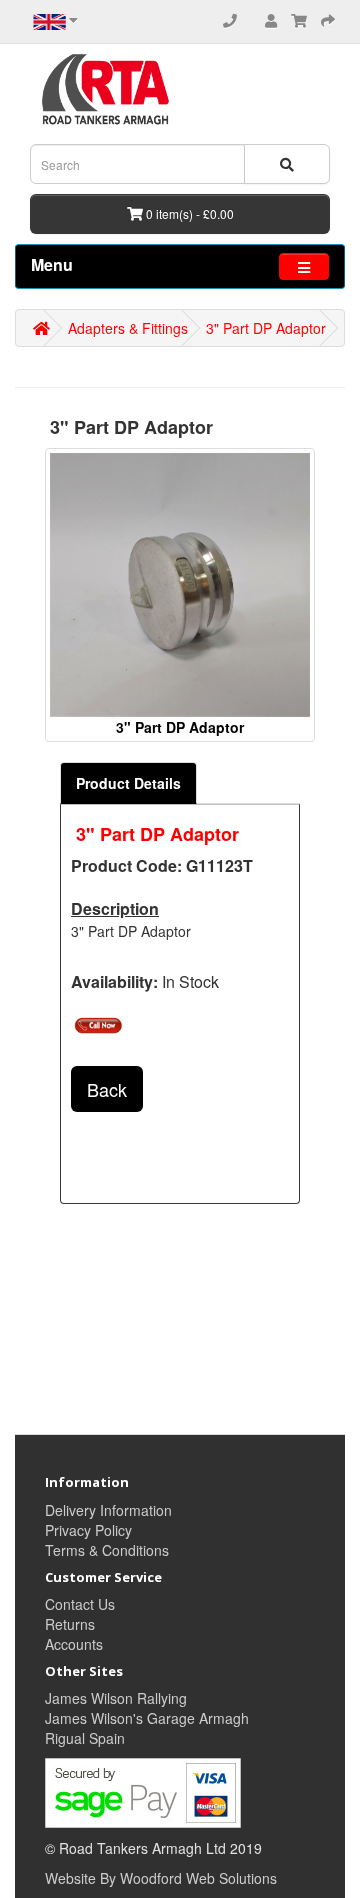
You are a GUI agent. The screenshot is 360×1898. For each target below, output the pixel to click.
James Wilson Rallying (116, 1698)
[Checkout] (328, 20)
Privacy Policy (88, 1530)
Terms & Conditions (107, 1550)
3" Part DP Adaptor (266, 328)
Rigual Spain (85, 1738)
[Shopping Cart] (299, 20)
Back (107, 1089)
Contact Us (80, 1604)
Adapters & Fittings (128, 328)
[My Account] (271, 20)
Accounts (74, 1644)
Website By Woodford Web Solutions (161, 1878)
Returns (70, 1624)
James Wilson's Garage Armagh (147, 1718)
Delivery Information (108, 1510)
